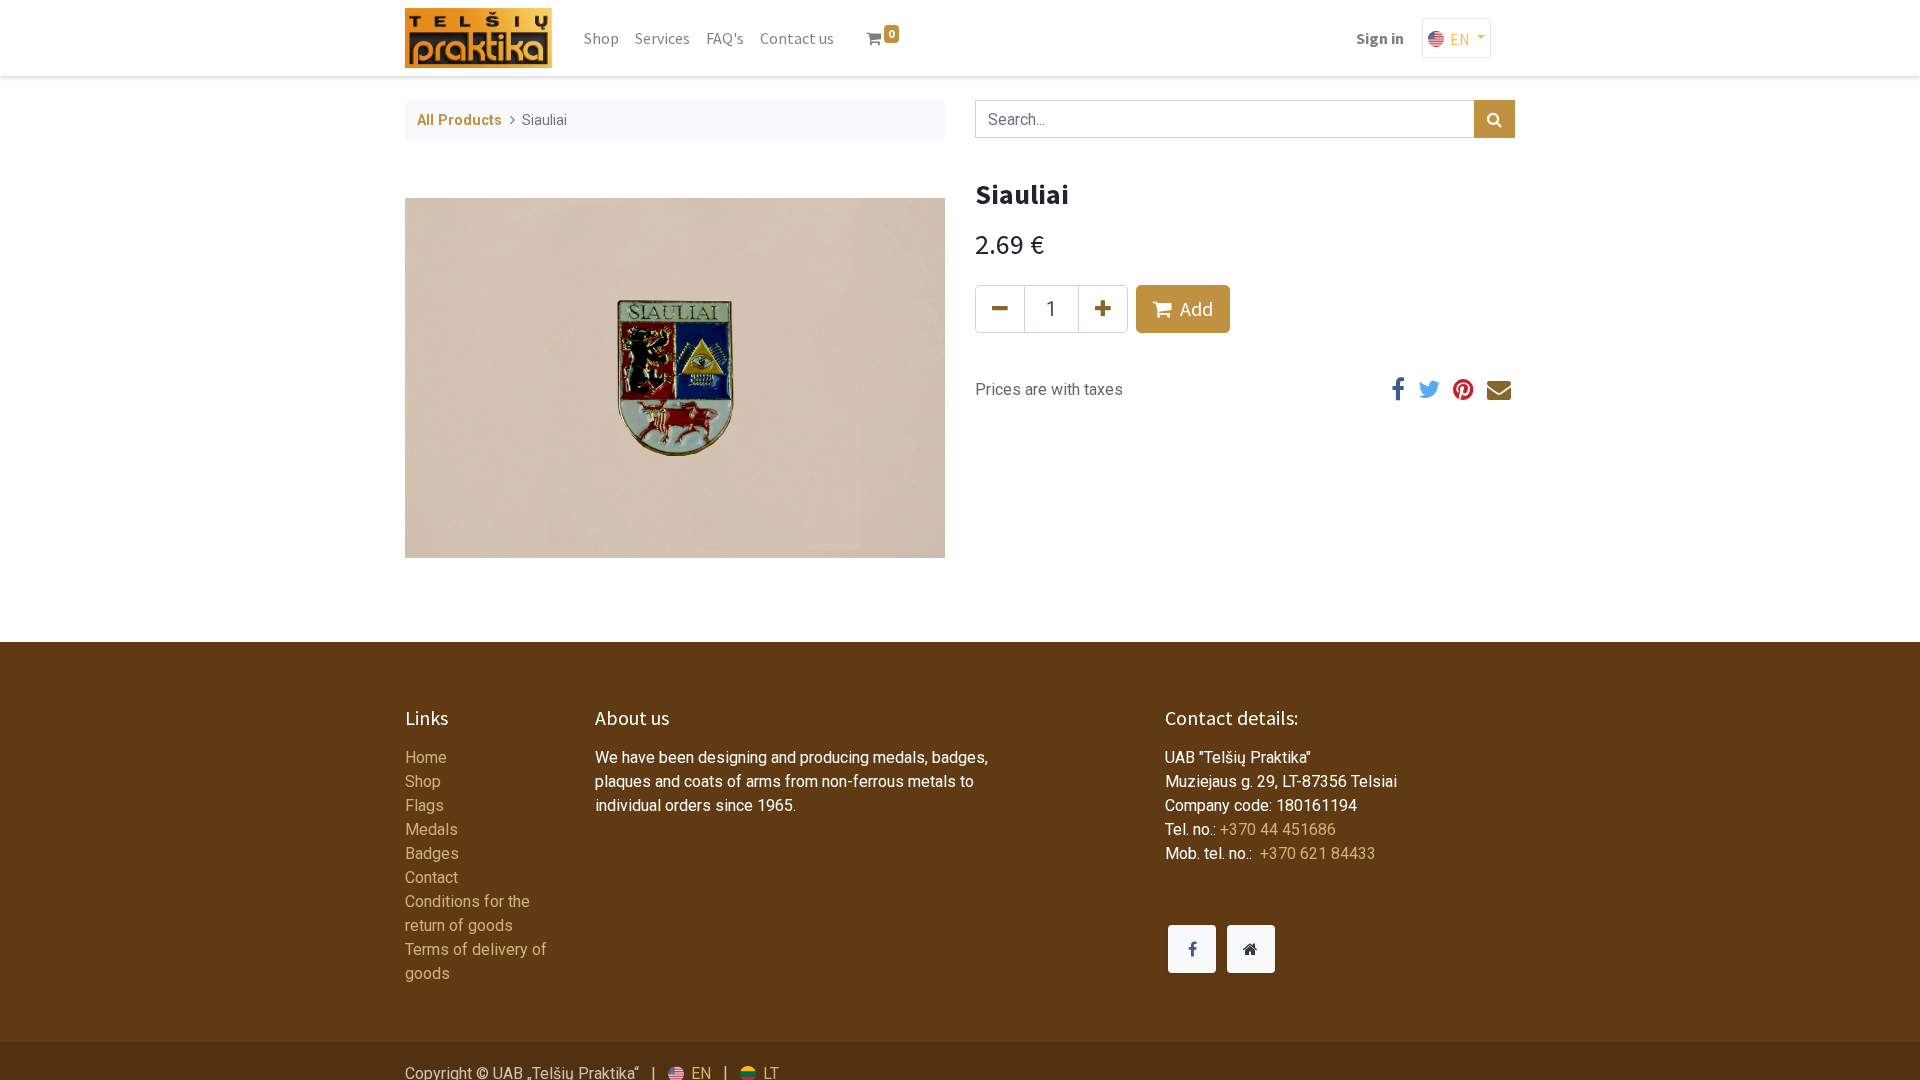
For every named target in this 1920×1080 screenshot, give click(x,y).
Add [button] (1196, 308)
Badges (432, 853)
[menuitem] (601, 38)
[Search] (1494, 119)
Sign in (1380, 38)
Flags (424, 805)
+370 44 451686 (1278, 829)
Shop (423, 781)
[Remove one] (1000, 309)
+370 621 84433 (1316, 853)
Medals (431, 829)
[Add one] (1103, 309)
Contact (431, 877)
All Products (459, 120)
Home (426, 757)
